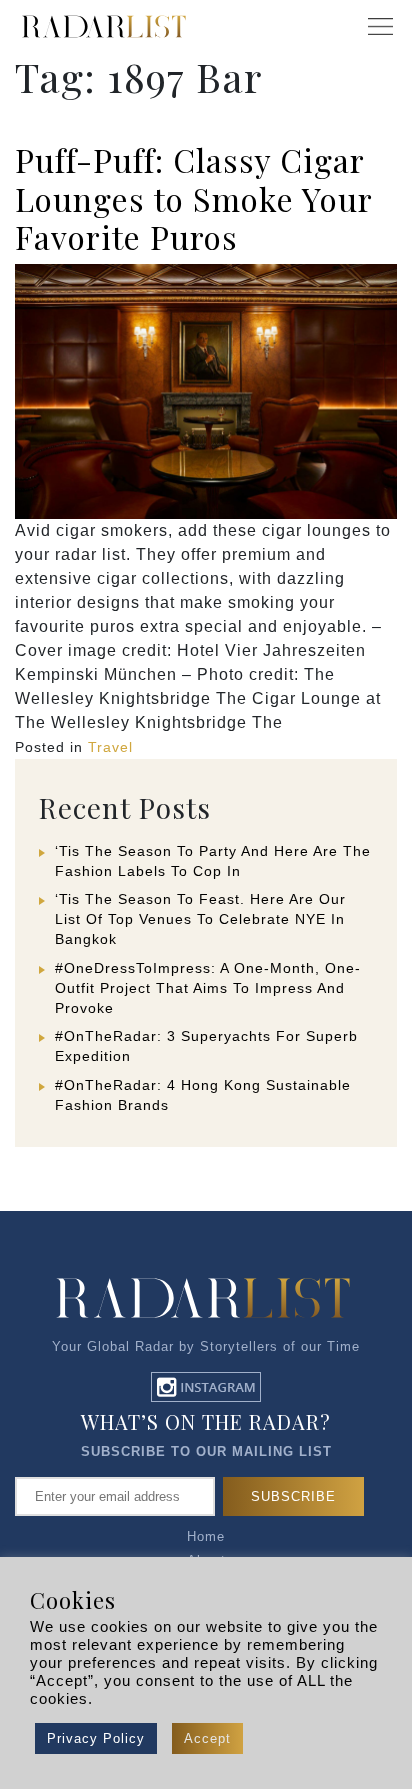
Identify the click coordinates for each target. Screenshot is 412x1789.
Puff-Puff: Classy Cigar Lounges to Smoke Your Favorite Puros (193, 198)
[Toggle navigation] (380, 27)
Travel (110, 747)
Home (206, 1536)
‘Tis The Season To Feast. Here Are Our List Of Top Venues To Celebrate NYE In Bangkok (200, 919)
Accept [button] (207, 1738)
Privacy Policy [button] (96, 1738)
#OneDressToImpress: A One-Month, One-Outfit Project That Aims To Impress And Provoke (208, 988)
